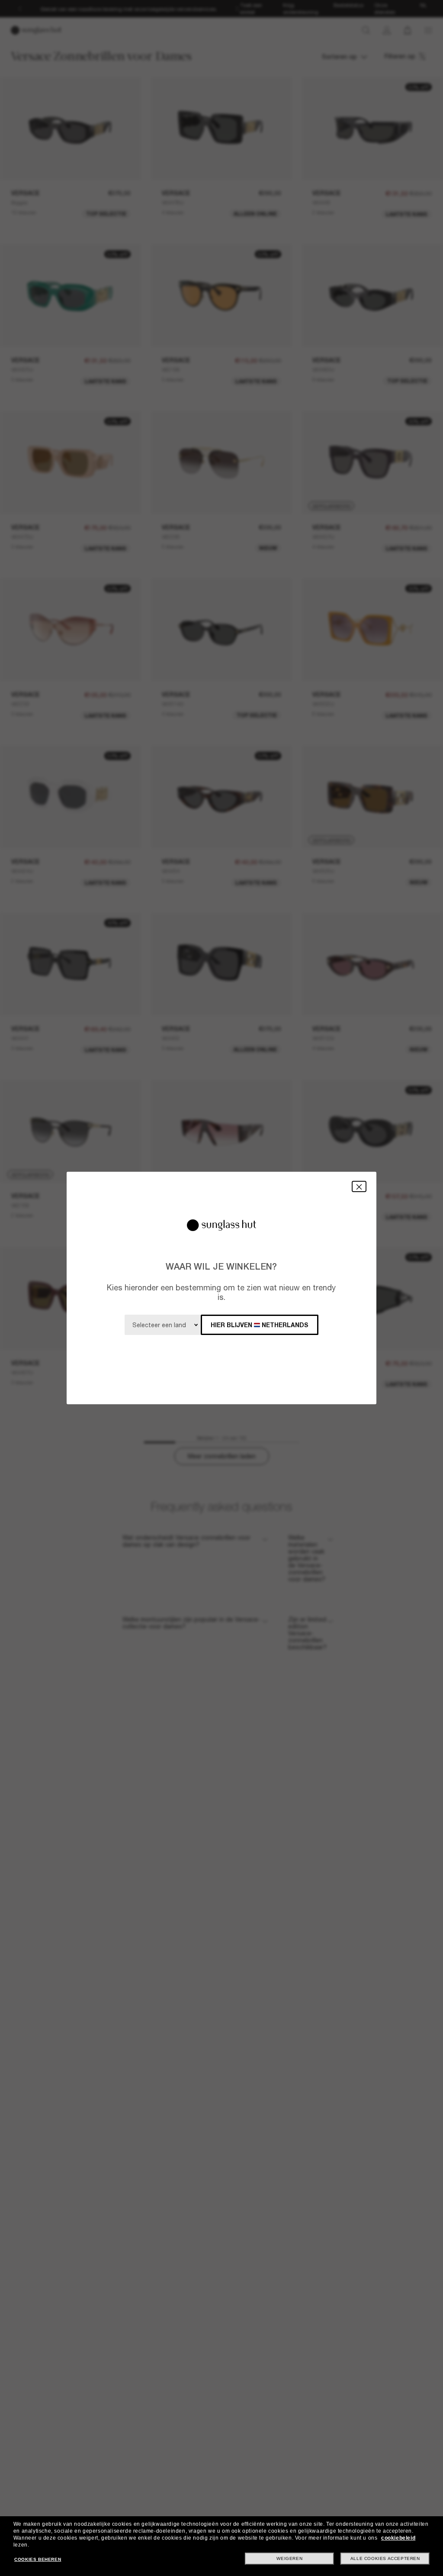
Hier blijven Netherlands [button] (260, 1325)
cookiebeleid (398, 2538)
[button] (359, 1186)
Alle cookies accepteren (385, 2558)
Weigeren (289, 2558)
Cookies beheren (38, 2559)
